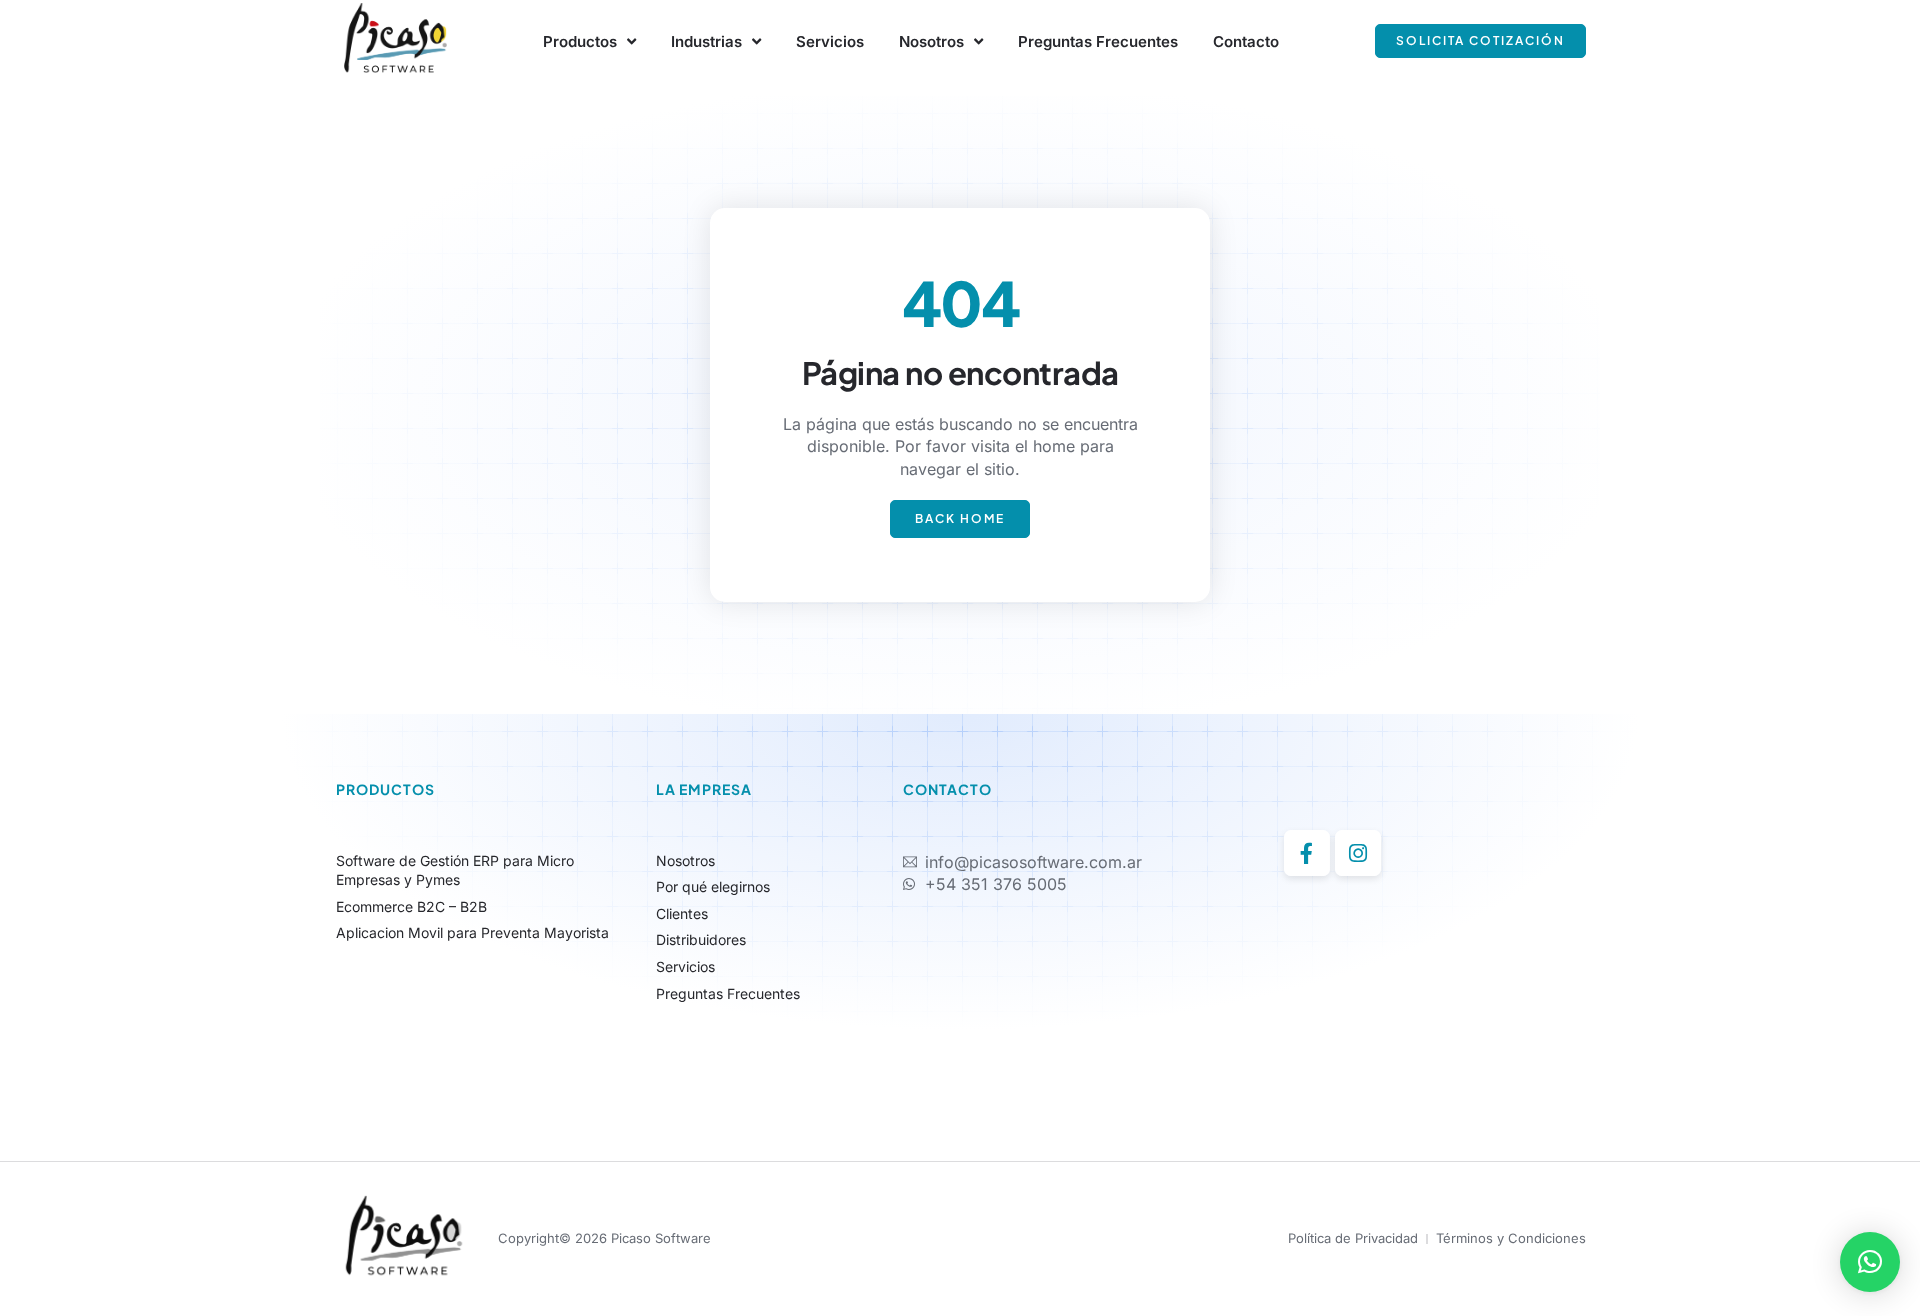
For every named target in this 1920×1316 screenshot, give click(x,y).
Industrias (706, 41)
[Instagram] (1358, 853)
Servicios (830, 41)
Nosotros (931, 41)
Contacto (1246, 41)
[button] (1870, 1262)
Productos (580, 41)
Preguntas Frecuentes (1098, 41)
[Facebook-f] (1307, 853)
